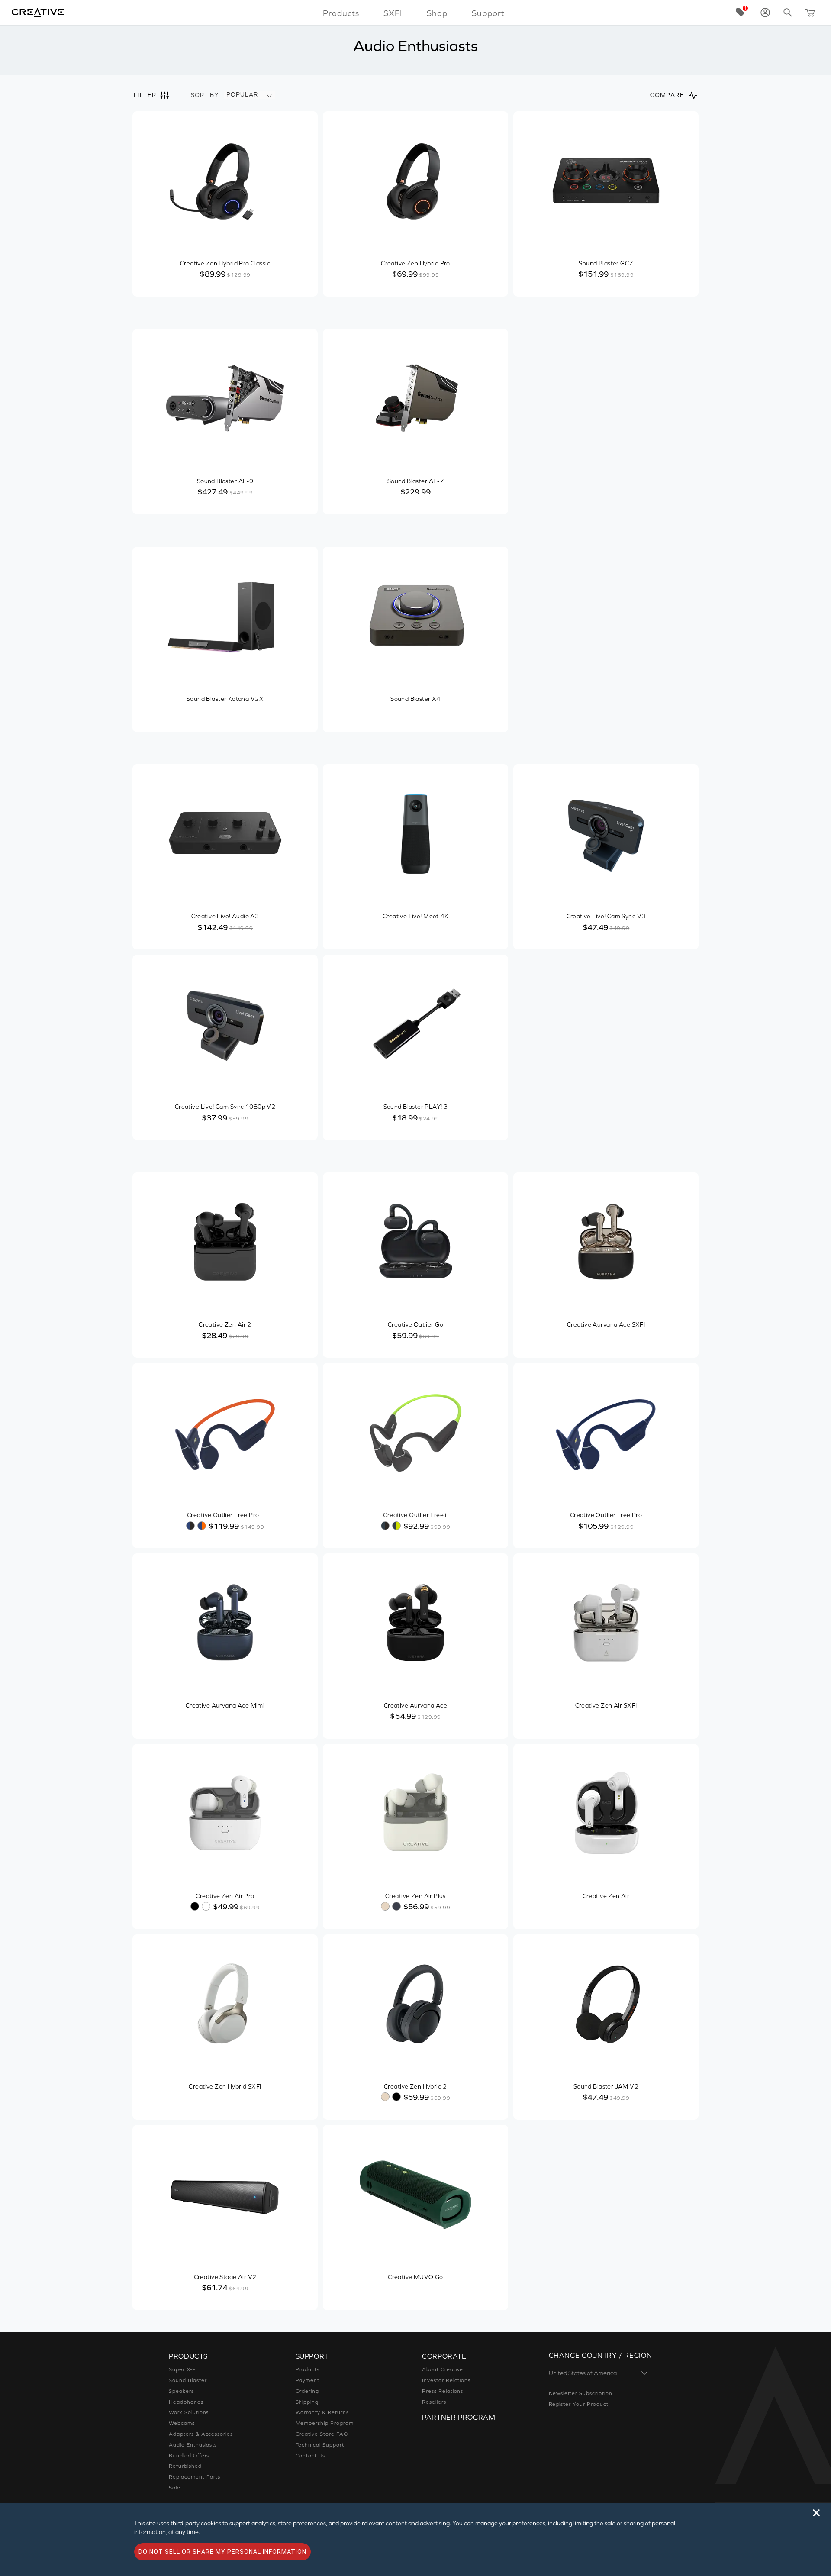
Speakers (181, 2391)
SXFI (393, 13)
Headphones (186, 2402)
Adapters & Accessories (201, 2434)
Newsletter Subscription (581, 2393)
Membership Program (325, 2423)
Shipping (307, 2402)
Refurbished (185, 2466)
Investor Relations (446, 2380)
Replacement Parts (195, 2477)
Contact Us (311, 2456)
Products (308, 2369)
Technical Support (320, 2445)
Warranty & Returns (322, 2412)
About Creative (443, 2369)
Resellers (434, 2402)
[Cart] (810, 13)
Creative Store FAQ (322, 2434)
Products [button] (341, 13)
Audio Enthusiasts (193, 2445)
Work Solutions (189, 2412)
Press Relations (443, 2391)
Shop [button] (437, 13)
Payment (308, 2380)
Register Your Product (579, 2404)
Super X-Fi (183, 2369)
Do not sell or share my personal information (222, 2552)
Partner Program (459, 2417)
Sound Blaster (188, 2380)
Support (488, 13)
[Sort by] (269, 95)
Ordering (308, 2391)
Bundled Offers (189, 2456)
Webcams (182, 2423)
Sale (175, 2488)
